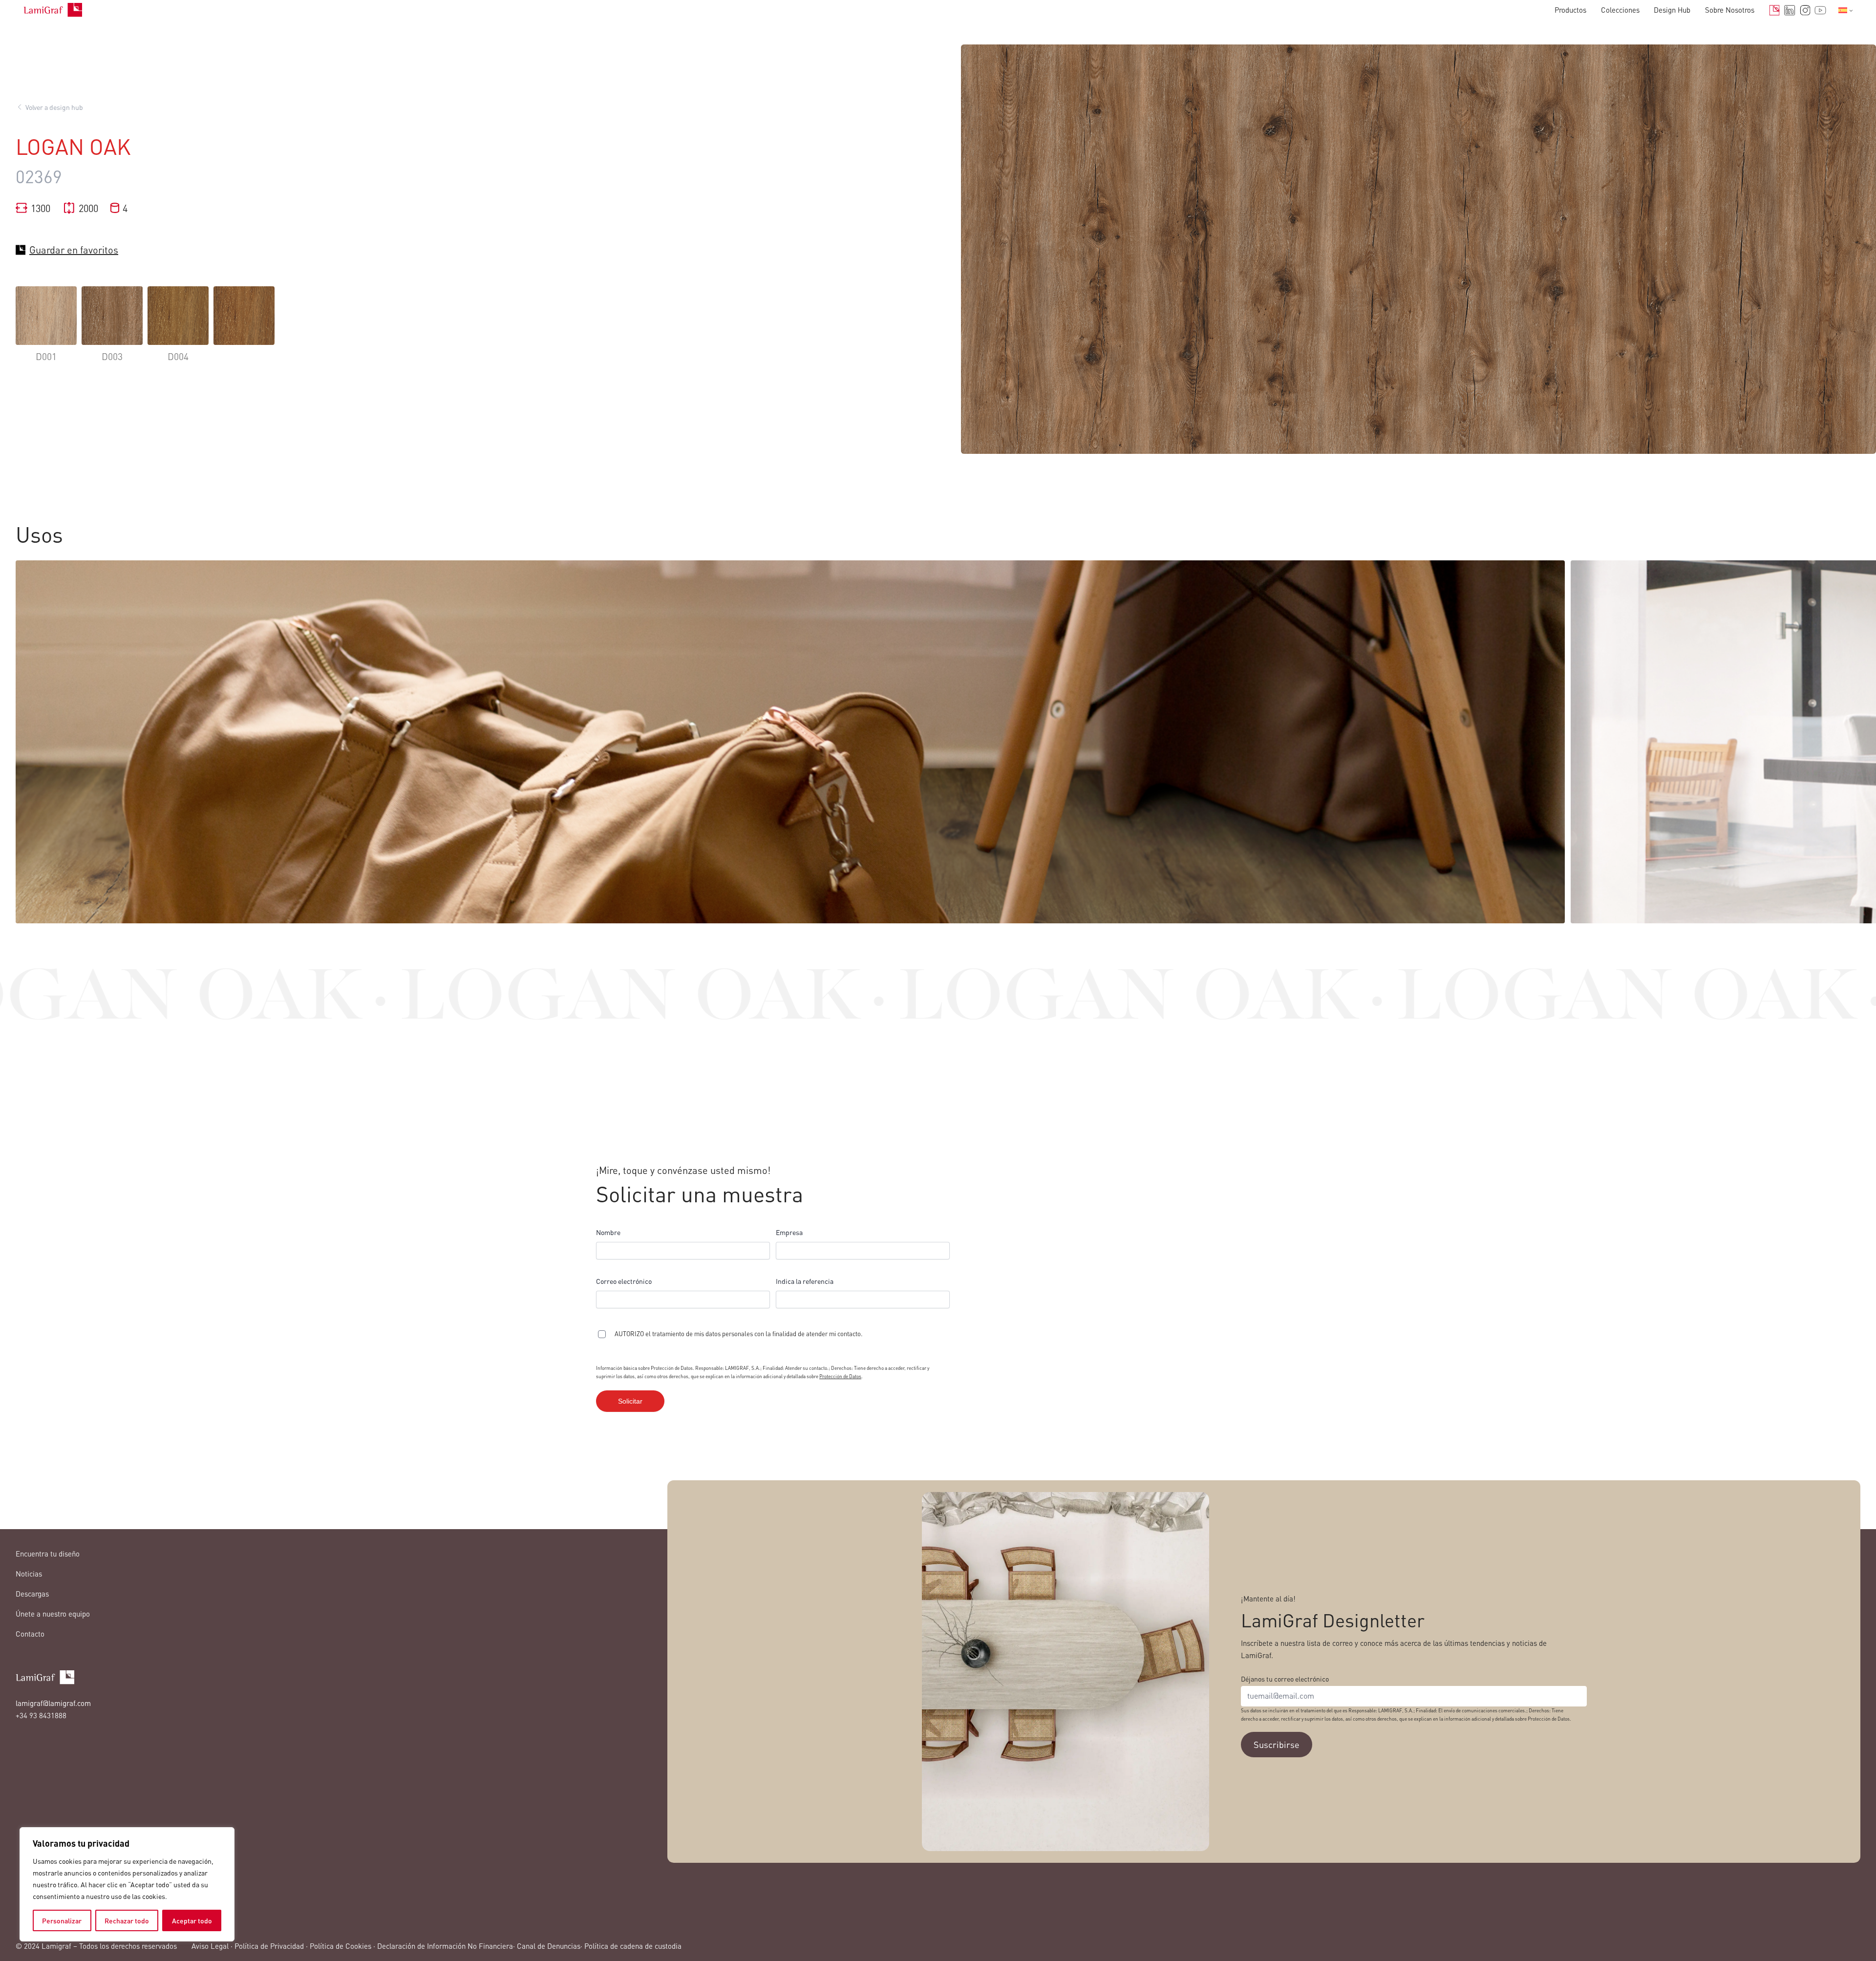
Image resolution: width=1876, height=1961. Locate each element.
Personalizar (62, 1920)
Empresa (789, 1232)
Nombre (608, 1232)
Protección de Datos (840, 1376)
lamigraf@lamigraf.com (53, 1703)
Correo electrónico (624, 1281)
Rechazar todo (127, 1920)
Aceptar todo (192, 1920)
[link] (46, 331)
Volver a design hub (54, 107)
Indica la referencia (805, 1281)
